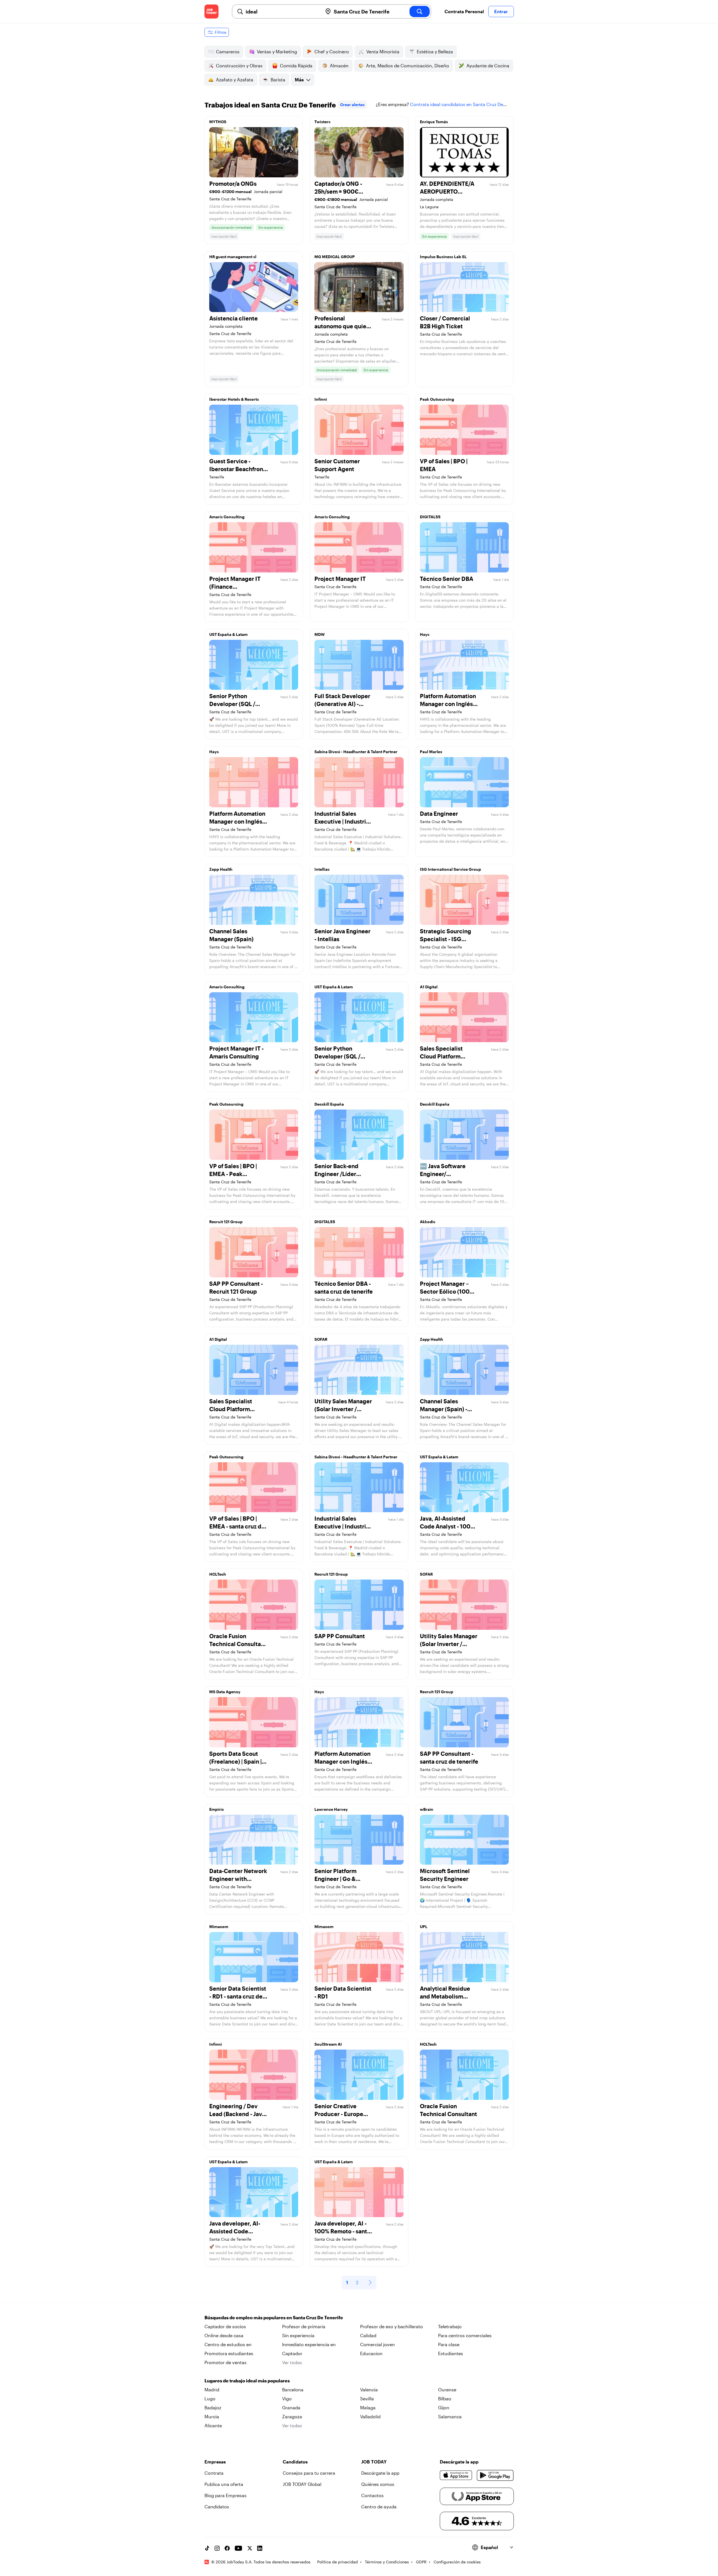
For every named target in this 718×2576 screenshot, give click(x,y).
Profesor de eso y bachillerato (392, 2326)
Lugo (210, 2399)
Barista (278, 80)
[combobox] (282, 12)
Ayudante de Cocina (488, 66)
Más (299, 80)
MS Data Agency (225, 1692)
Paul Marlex (431, 752)
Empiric (217, 1809)
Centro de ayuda (379, 2507)
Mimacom (219, 1927)
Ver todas (292, 2362)
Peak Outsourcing (437, 399)
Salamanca (450, 2416)
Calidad (368, 2335)
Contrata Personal (464, 11)
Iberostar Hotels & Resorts (234, 399)
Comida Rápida (296, 66)
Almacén (339, 66)
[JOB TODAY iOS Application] (456, 2475)
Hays (425, 634)
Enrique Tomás (434, 122)
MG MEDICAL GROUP (335, 257)
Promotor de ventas (225, 2362)
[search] (420, 12)
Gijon (444, 2407)
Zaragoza (292, 2416)
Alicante (213, 2425)
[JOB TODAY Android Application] (495, 2475)
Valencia (369, 2390)
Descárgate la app (380, 2473)
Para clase (449, 2344)
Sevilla (367, 2399)
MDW (320, 634)
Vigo (287, 2399)
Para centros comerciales (465, 2335)
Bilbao (445, 2399)
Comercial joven (378, 2344)
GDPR (421, 2562)
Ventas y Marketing (277, 51)
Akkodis (428, 1222)
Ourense (447, 2390)
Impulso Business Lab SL (443, 257)
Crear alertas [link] (352, 105)
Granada (291, 2407)
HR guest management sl (233, 257)
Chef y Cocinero (332, 51)
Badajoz (213, 2407)
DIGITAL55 (430, 517)
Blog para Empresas (225, 2495)
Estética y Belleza (435, 51)
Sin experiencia (298, 2335)
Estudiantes (451, 2353)
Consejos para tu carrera (309, 2473)
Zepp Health (221, 869)
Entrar (501, 11)
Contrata (214, 2473)
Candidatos (217, 2507)
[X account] (250, 2548)
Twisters (322, 122)
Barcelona (293, 2390)
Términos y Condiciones (387, 2562)
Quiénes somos (378, 2484)
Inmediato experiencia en (309, 2344)
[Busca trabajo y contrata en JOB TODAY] (211, 12)
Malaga (368, 2407)
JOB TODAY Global (302, 2484)
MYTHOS (218, 122)
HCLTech (218, 1574)
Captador (292, 2353)
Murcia (212, 2416)
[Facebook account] (227, 2548)
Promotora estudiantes (229, 2353)
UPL (424, 1927)
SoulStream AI (328, 2044)
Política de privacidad (338, 2562)
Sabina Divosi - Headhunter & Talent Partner (356, 752)
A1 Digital (429, 987)
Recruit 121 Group (226, 1222)
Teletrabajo (450, 2326)
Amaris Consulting (227, 517)
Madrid (212, 2390)
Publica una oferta (224, 2484)
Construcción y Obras (239, 66)
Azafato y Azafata (235, 80)
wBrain (427, 1809)
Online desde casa (224, 2335)
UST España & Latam (228, 634)
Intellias (322, 869)
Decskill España (329, 1104)
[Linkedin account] (260, 2548)
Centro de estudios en (228, 2344)
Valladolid (370, 2416)
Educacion (371, 2353)
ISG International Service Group (450, 869)
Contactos (372, 2495)
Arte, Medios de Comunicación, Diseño (408, 66)
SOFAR (321, 1339)
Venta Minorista (383, 51)
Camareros (228, 51)
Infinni (321, 399)
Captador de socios (225, 2326)
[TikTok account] (207, 2548)
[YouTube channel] (238, 2548)
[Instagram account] (217, 2548)
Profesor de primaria (304, 2326)
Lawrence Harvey (331, 1809)
